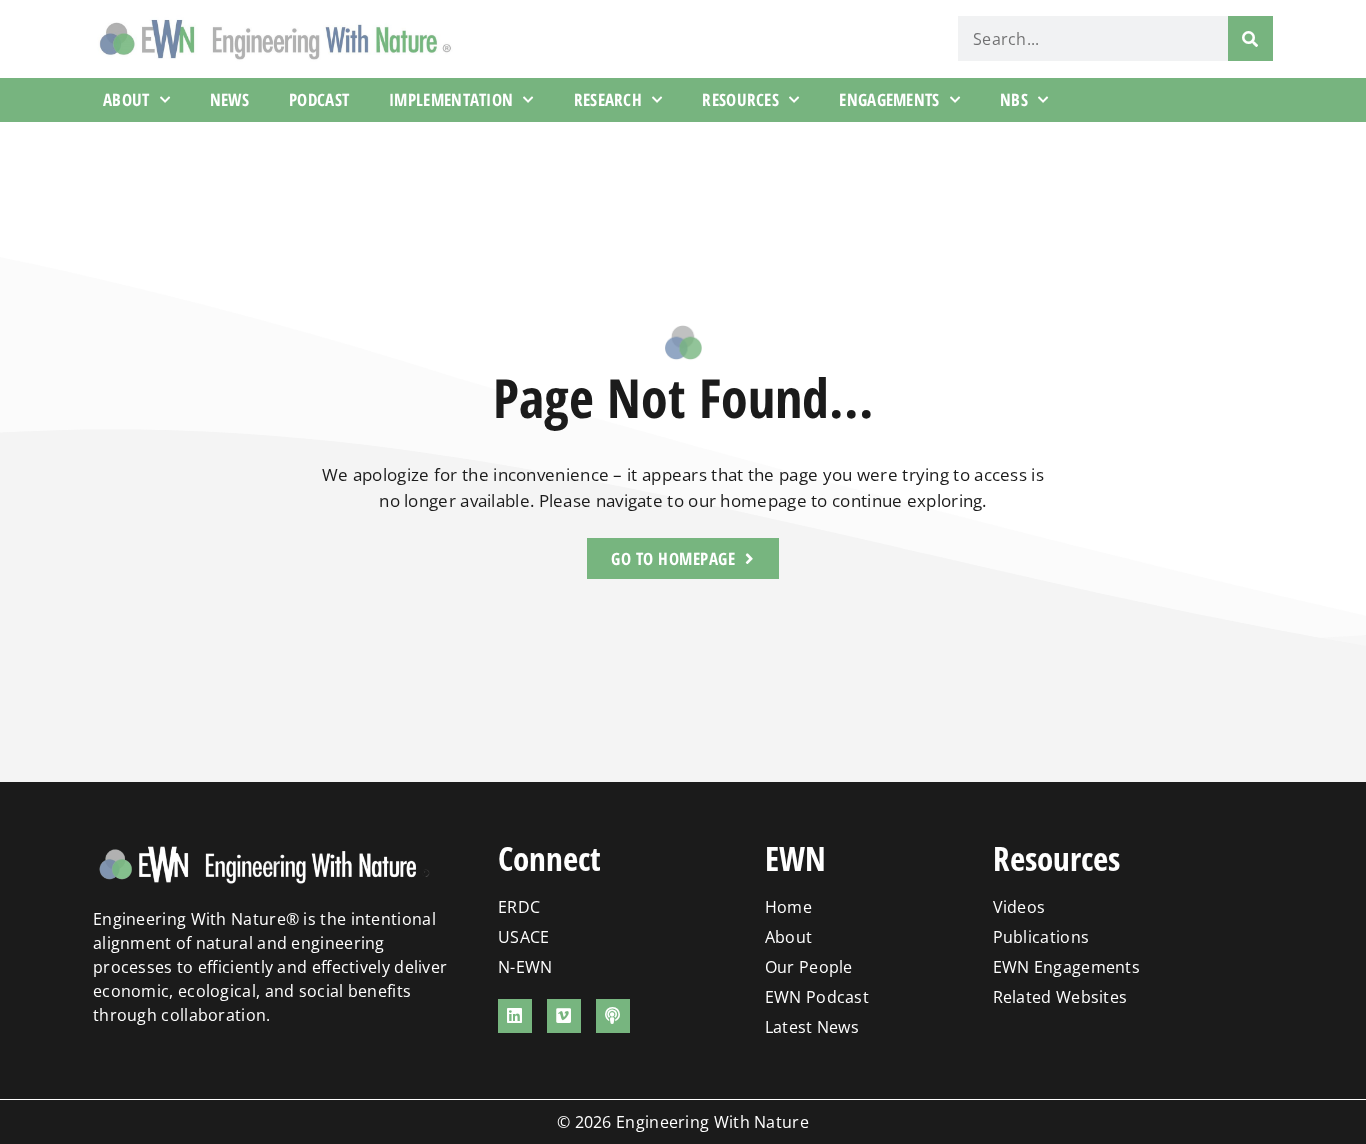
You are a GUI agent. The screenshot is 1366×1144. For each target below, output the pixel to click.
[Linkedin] (515, 1016)
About (126, 99)
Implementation (451, 99)
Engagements (889, 99)
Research (608, 99)
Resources (740, 99)
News (229, 99)
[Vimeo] (564, 1016)
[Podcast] (613, 1016)
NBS (1014, 99)
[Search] (1250, 38)
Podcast (319, 99)
